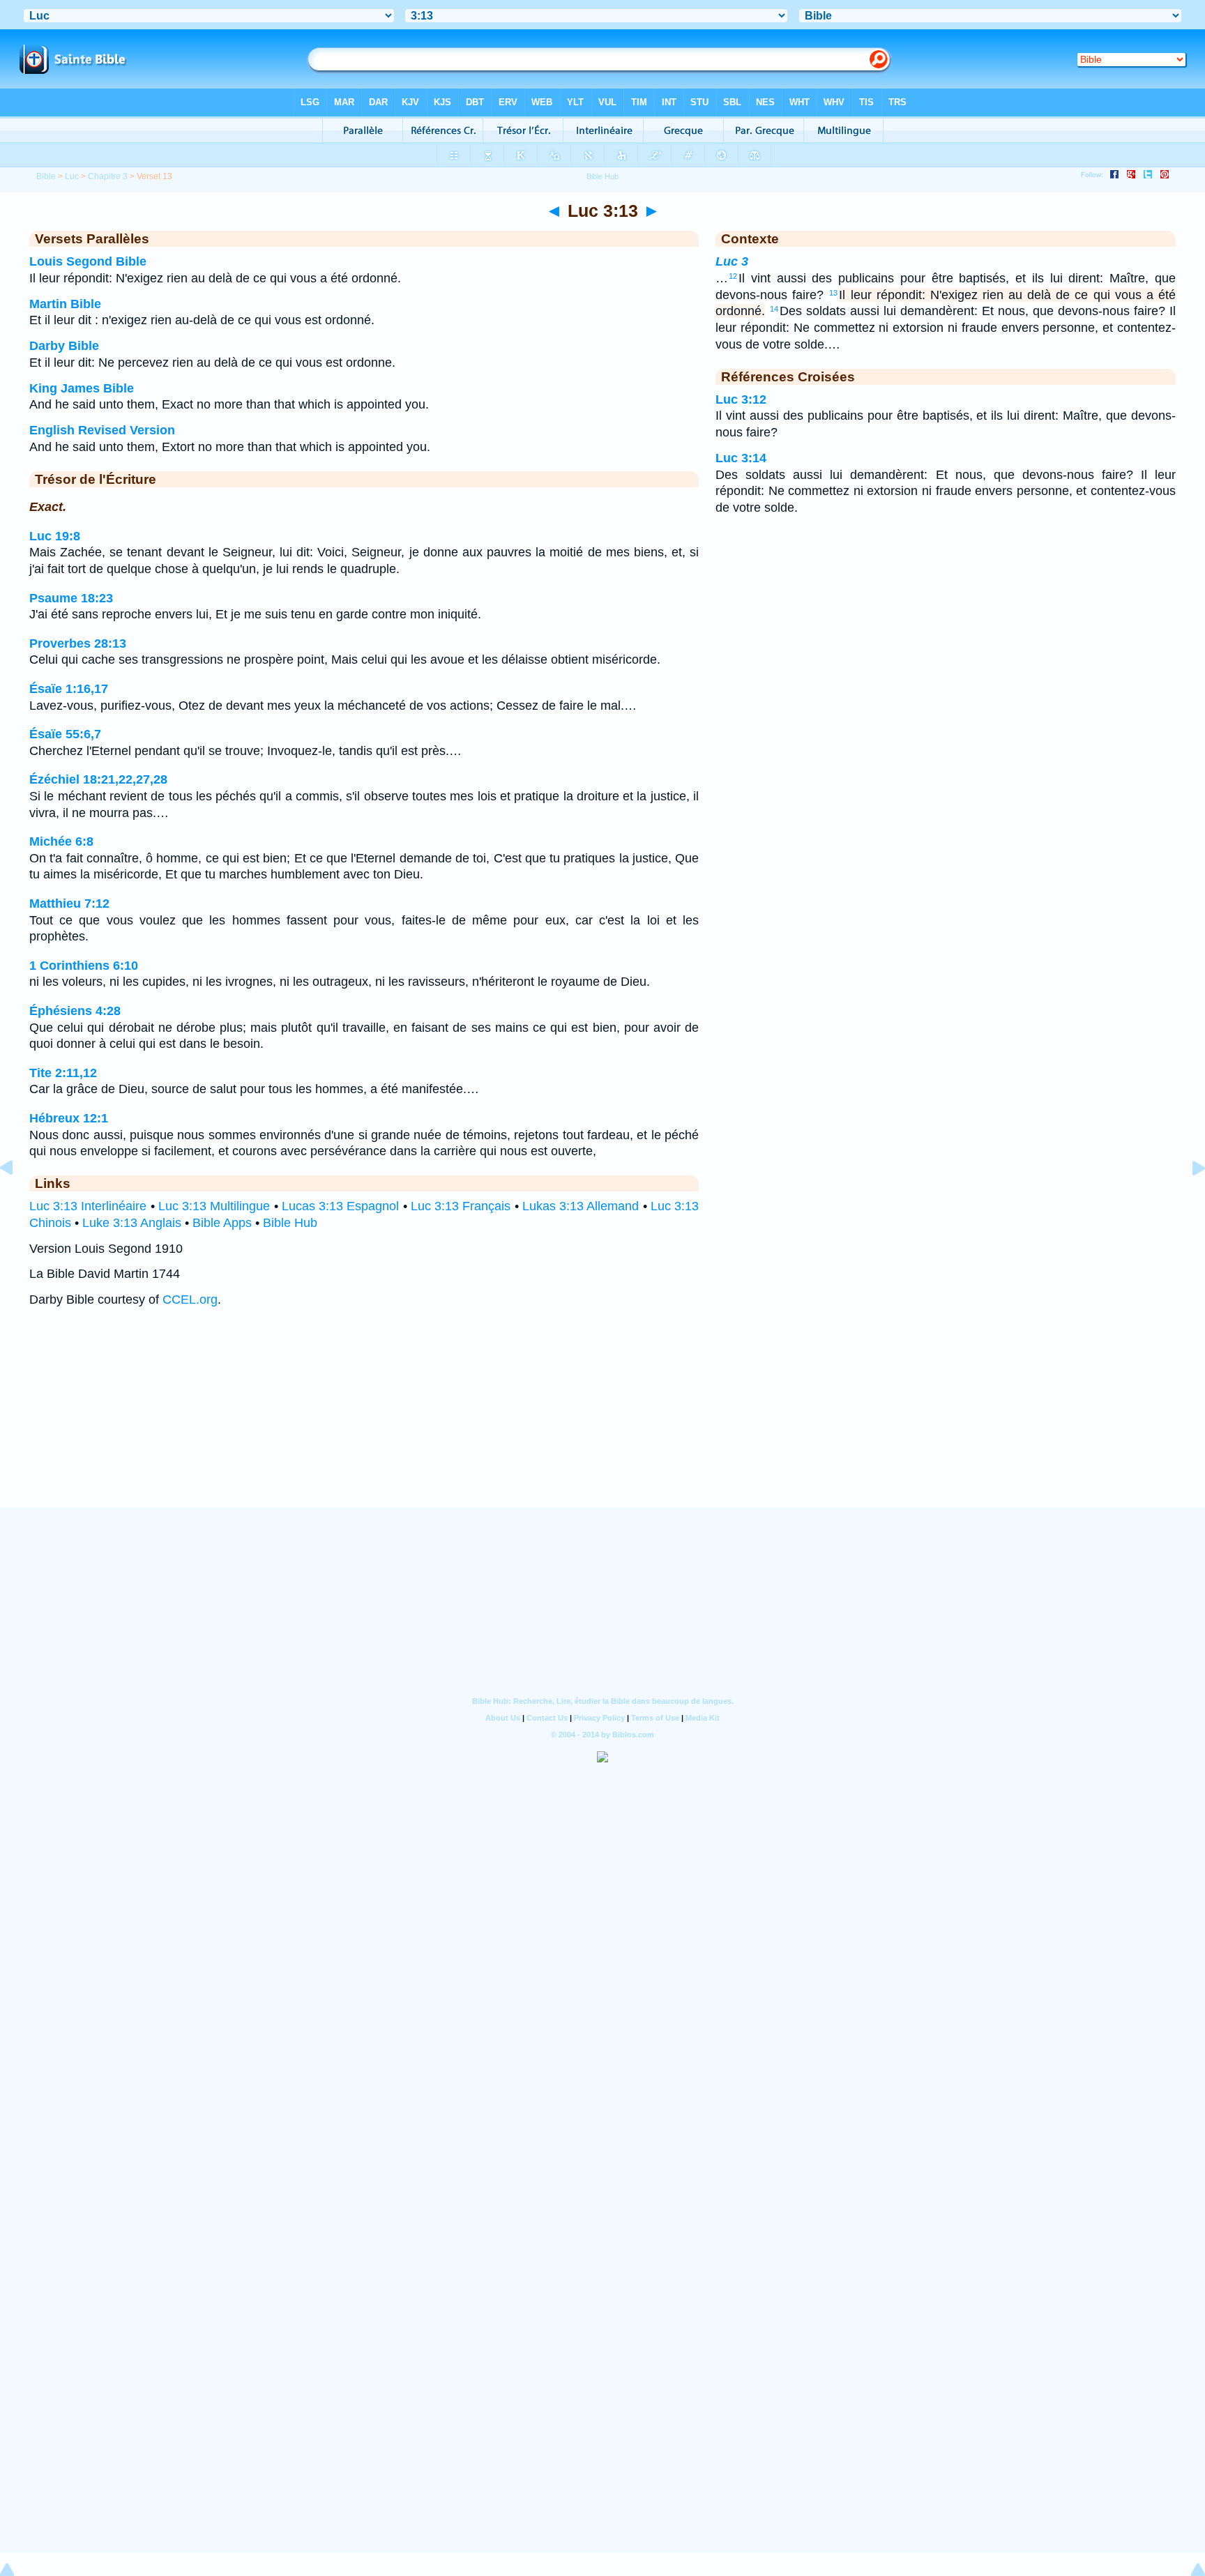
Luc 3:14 (741, 458)
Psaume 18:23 (71, 598)
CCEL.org (190, 1300)
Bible (46, 176)
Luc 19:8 (55, 536)
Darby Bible (64, 346)
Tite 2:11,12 (63, 1073)
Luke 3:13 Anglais (132, 1223)
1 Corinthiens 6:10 (84, 966)
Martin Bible (65, 304)
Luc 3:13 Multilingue (214, 1206)
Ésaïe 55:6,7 (65, 734)
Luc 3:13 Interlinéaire (88, 1206)
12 (733, 276)
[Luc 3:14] (1188, 1199)
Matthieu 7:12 (69, 904)
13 (833, 293)
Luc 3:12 (741, 399)
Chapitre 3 (108, 176)
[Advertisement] (602, 1421)
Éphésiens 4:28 (75, 1011)
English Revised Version (102, 430)
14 (774, 309)
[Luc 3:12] (17, 1199)
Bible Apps (222, 1223)
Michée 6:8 (61, 841)
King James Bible (82, 388)
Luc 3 (732, 261)
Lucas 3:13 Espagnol (341, 1206)
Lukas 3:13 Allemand (581, 1206)
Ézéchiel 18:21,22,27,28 (98, 779)
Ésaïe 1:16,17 (69, 689)
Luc (72, 176)
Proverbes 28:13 (78, 643)
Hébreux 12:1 (69, 1118)
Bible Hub (290, 1223)
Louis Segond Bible (88, 261)
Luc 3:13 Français (461, 1206)
